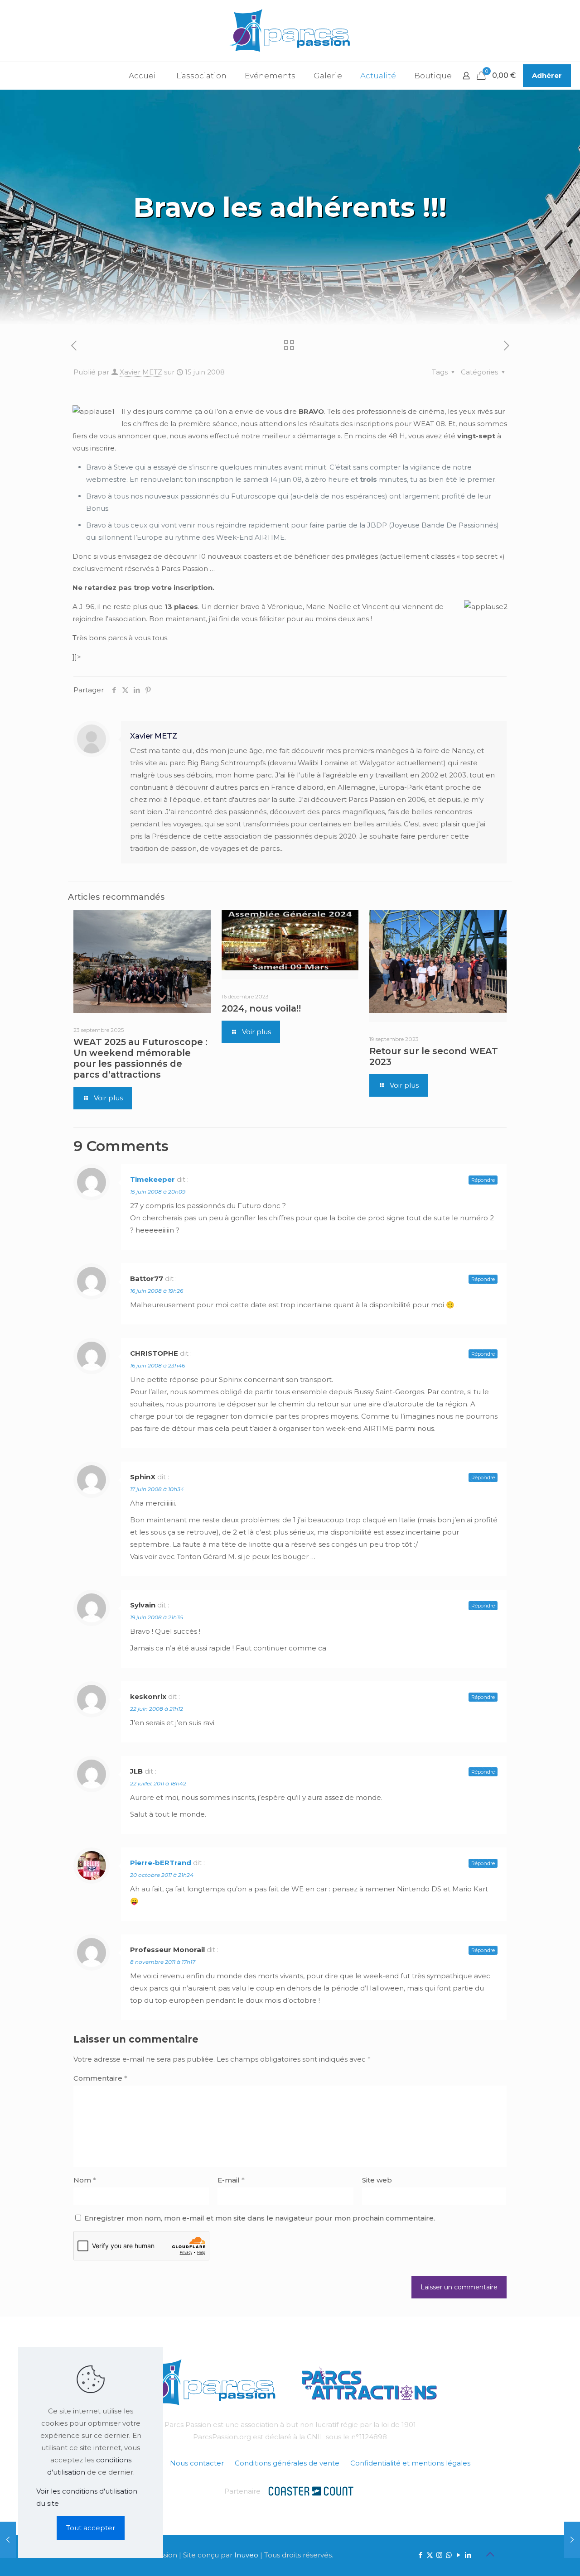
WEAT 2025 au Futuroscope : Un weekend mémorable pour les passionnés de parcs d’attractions (140, 1058)
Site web (377, 2180)
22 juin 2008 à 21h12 (157, 1709)
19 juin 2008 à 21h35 (157, 1617)
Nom (85, 2180)
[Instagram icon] (439, 2555)
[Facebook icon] (420, 2555)
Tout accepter (91, 2528)
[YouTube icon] (458, 2555)
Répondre (483, 1180)
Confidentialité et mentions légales (410, 2463)
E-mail (231, 2180)
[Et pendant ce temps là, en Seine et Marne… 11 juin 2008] (8, 2540)
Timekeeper (152, 1179)
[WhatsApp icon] (449, 2555)
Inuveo (246, 2555)
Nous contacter (197, 2463)
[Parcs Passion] (290, 31)
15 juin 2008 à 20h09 (158, 1192)
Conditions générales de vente (287, 2463)
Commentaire (100, 2078)
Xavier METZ (141, 372)
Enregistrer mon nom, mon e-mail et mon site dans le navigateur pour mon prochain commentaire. (260, 2218)
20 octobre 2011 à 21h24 (162, 1875)
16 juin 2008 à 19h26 (157, 1291)
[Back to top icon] (490, 2554)
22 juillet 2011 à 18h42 (158, 1783)
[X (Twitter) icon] (430, 2555)
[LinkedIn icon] (468, 2555)
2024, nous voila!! (261, 1008)
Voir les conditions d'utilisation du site (87, 2497)
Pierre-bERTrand (161, 1863)
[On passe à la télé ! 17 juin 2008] (572, 2540)
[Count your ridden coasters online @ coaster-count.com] (311, 2490)
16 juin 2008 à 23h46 (157, 1365)
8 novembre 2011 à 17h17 (163, 1962)
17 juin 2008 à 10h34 (157, 1489)
